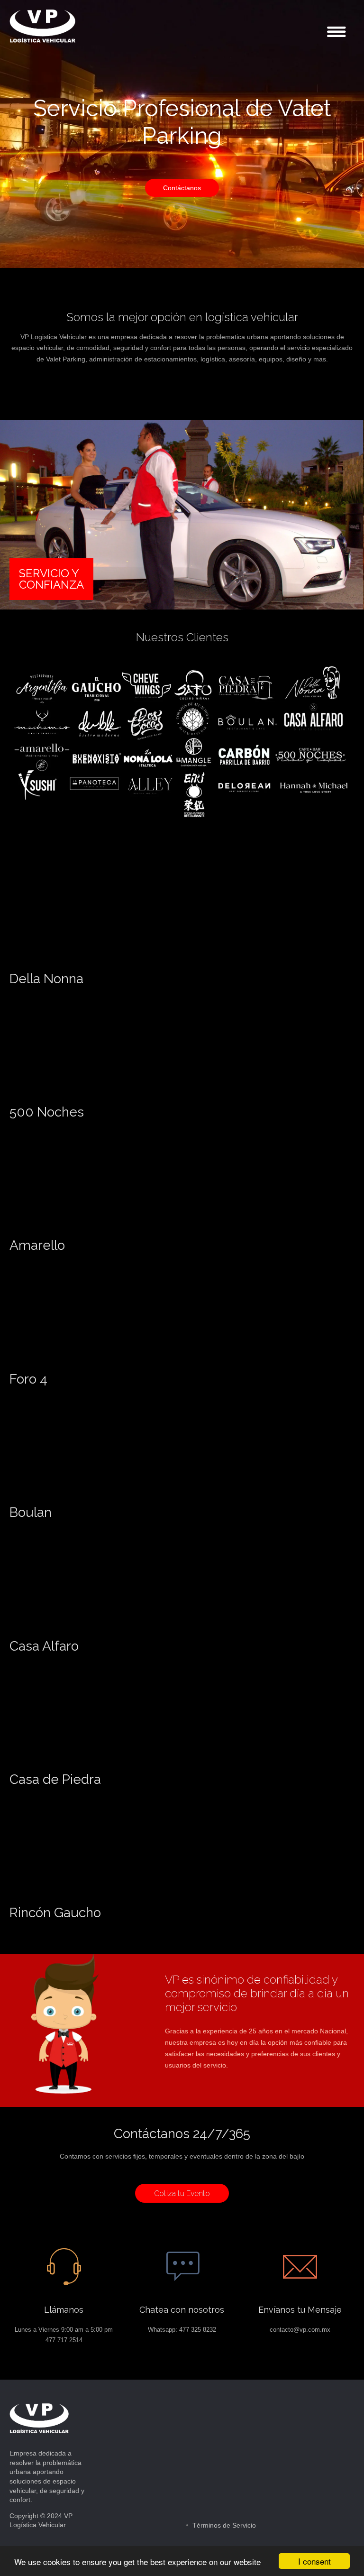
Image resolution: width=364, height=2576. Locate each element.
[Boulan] (100, 1498)
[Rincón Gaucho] (100, 1899)
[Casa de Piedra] (100, 1765)
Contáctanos (182, 188)
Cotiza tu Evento (182, 2193)
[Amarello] (100, 1232)
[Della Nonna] (100, 965)
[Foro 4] (100, 1365)
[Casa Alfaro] (100, 1632)
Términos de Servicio (224, 2525)
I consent (314, 2561)
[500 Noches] (100, 1098)
